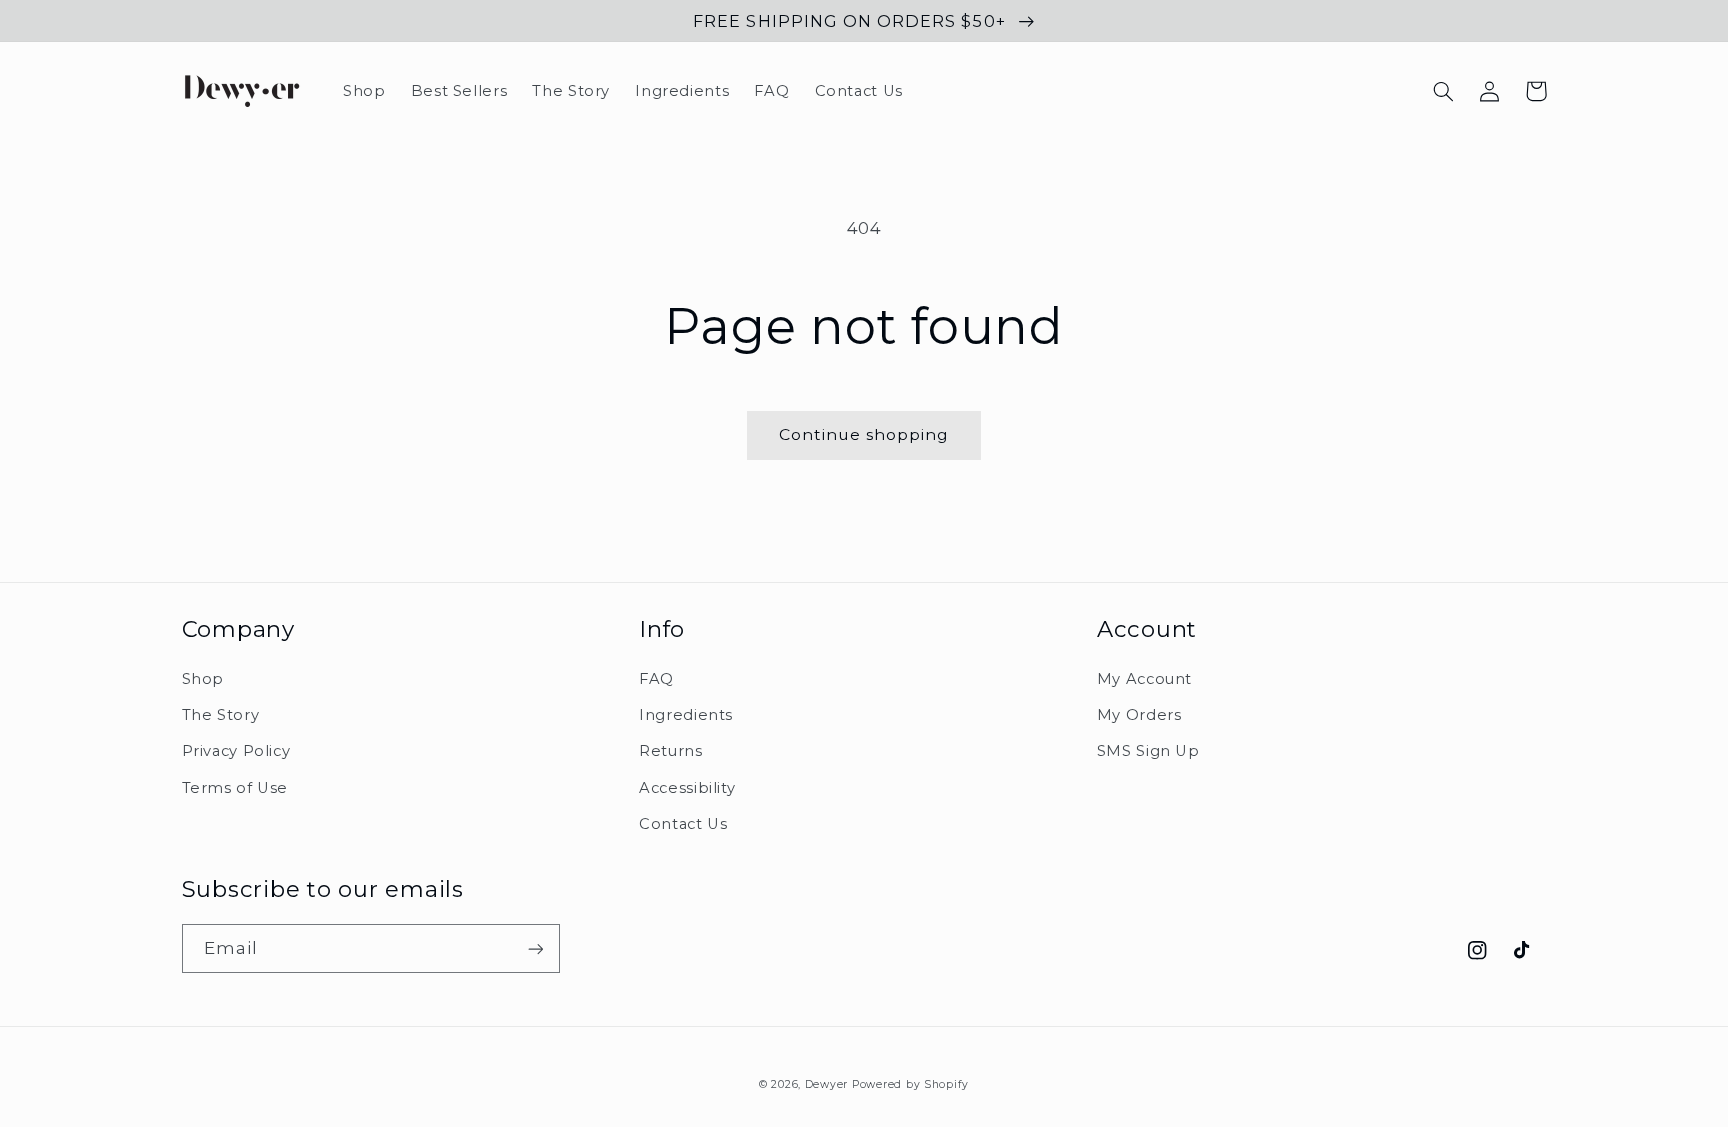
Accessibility (687, 788)
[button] (1444, 91)
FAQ (656, 679)
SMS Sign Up (1148, 751)
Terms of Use (235, 788)
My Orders (1139, 715)
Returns (670, 751)
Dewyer (826, 1084)
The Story (221, 715)
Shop (203, 679)
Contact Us (683, 824)
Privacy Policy (236, 751)
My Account (1144, 679)
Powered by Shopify (910, 1084)
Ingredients (686, 715)
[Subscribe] (535, 948)
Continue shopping (864, 434)
